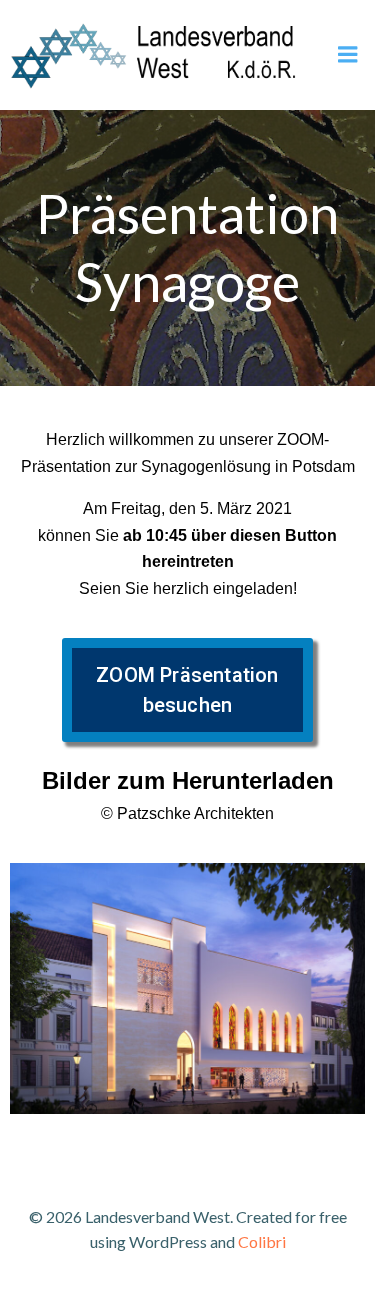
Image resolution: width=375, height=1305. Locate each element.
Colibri (262, 1241)
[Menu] (348, 55)
